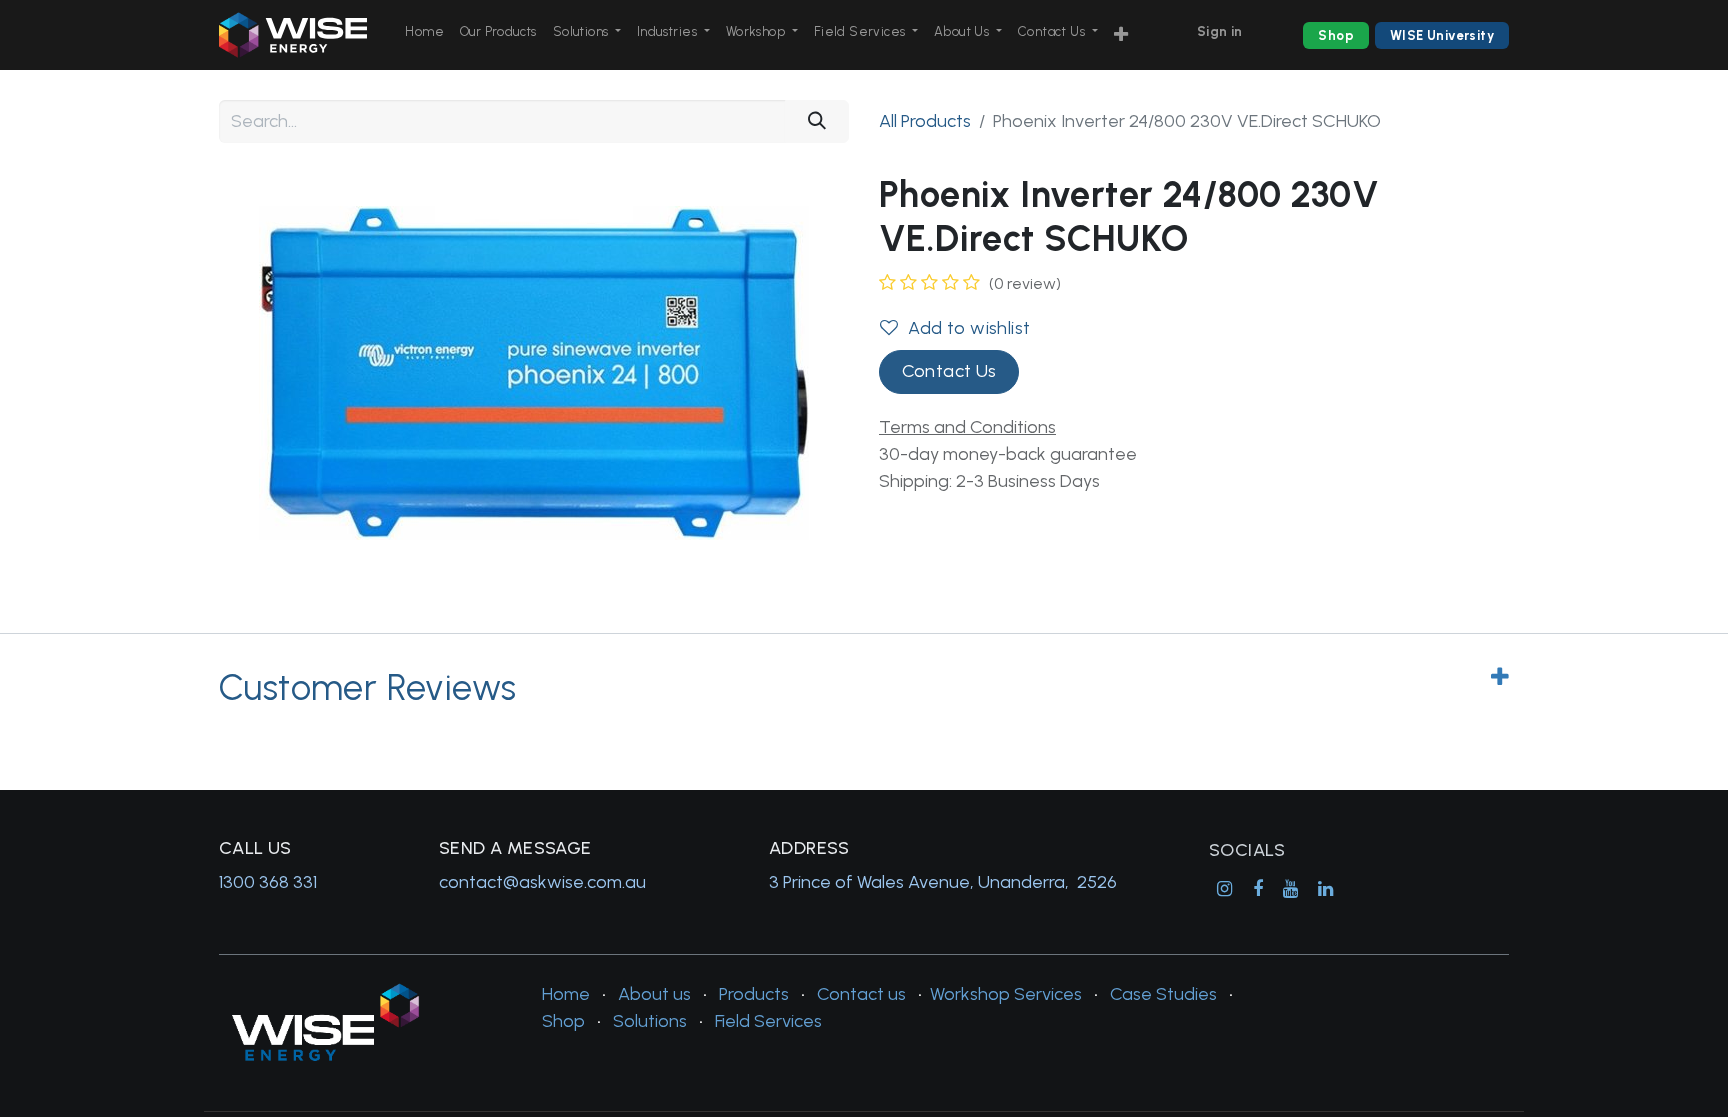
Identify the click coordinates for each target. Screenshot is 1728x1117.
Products (754, 994)
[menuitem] (424, 32)
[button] (1121, 35)
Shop (1336, 35)
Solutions (650, 1021)
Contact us (861, 994)
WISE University (1442, 35)
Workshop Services (1006, 994)
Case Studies (1163, 994)
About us (654, 994)
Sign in (1220, 31)
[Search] (817, 121)
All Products (925, 121)
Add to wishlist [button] (969, 328)
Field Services (768, 1021)
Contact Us (949, 371)
